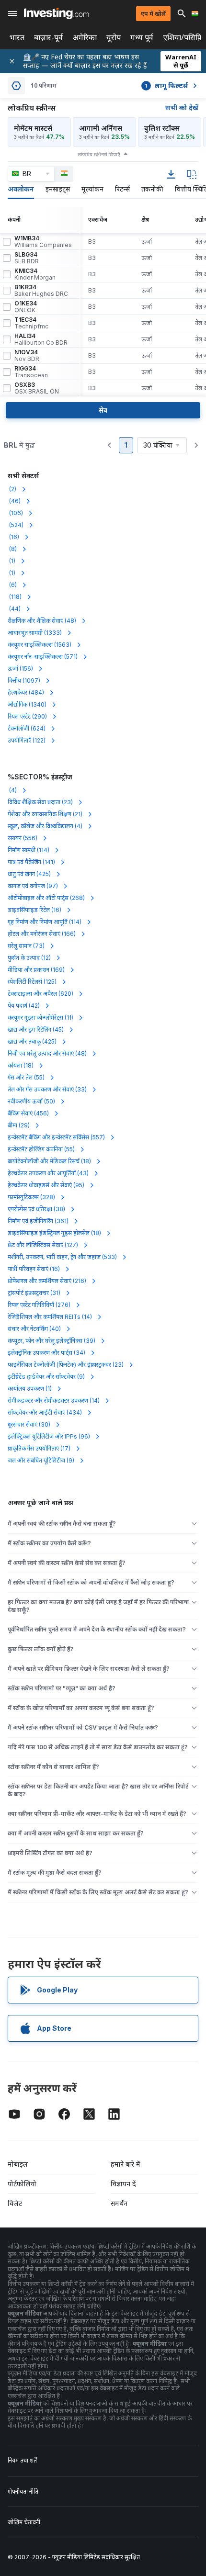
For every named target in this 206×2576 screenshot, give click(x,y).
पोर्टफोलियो (22, 2184)
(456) (28, 1113)
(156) (20, 669)
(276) (39, 1305)
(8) (12, 549)
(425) (29, 874)
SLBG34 (27, 258)
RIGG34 (31, 372)
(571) (43, 657)
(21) (45, 814)
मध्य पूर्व (142, 38)
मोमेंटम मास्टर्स (33, 128)
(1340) (27, 704)
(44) (14, 609)
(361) (38, 1221)
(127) (43, 1245)
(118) (15, 597)
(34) (46, 1353)
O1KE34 (26, 307)
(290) (27, 716)
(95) (46, 1185)
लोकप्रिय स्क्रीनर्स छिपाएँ (99, 154)
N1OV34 (27, 356)
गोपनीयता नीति (23, 2492)
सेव (103, 410)
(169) (36, 970)
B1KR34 (41, 291)
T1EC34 (31, 323)
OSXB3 (37, 388)
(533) (62, 1257)
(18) (21, 1065)
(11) (40, 1018)
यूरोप (114, 38)
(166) (42, 934)
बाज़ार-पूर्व (48, 38)
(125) (32, 982)
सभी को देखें (182, 107)
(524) (16, 525)
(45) (36, 1029)
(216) (47, 1281)
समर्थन (119, 2203)
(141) (31, 862)
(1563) (40, 645)
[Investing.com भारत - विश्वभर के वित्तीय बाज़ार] (56, 13)
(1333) (35, 633)
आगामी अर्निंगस (101, 128)
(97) (33, 886)
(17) (39, 1448)
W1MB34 (43, 242)
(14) (50, 1317)
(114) (29, 850)
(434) (45, 1412)
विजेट (15, 2203)
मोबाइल (18, 2164)
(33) (47, 1089)
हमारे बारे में (126, 2164)
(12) (29, 958)
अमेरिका (85, 38)
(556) (23, 838)
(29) (19, 1125)
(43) (48, 1173)
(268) (46, 898)
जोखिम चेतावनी (24, 2522)
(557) (56, 1137)
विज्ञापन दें (123, 2184)
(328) (31, 1197)
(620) (40, 994)
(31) (34, 1293)
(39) (51, 1341)
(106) (15, 513)
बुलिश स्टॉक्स (162, 128)
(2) (12, 489)
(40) (34, 1329)
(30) (29, 1424)
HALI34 (41, 339)
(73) (26, 946)
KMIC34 (35, 274)
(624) (27, 728)
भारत (17, 38)
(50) (31, 1101)
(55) (26, 1077)
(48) (42, 621)
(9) (46, 1377)
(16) (13, 537)
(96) (49, 1436)
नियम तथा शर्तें (22, 2460)
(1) (11, 561)
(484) (26, 692)
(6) (12, 585)
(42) (24, 1006)
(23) (40, 802)
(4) (12, 790)
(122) (27, 740)
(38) (36, 1209)
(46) (14, 501)
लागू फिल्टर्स (166, 85)
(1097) (24, 681)
